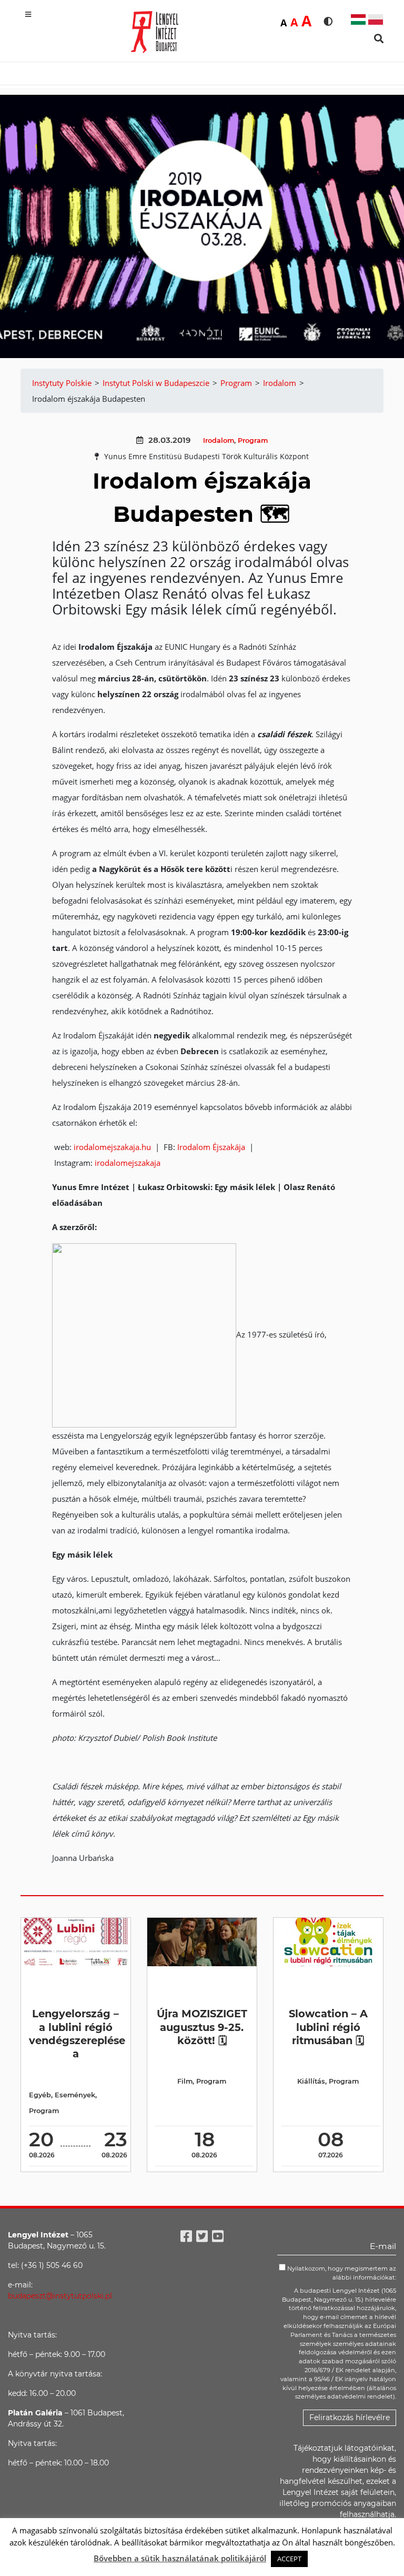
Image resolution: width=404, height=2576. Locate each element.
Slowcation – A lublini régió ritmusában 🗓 (328, 2027)
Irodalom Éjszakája (212, 1147)
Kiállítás (311, 2081)
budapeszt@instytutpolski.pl (60, 2296)
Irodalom (219, 440)
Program (253, 440)
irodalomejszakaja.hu (113, 1147)
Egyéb (40, 2095)
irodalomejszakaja (128, 1163)
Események (75, 2095)
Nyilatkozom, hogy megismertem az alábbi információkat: (341, 2273)
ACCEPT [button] (289, 2559)
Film (185, 2081)
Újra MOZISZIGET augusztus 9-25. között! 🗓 (202, 2027)
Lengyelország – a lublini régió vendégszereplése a (77, 2034)
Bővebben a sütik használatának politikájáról (180, 2558)
